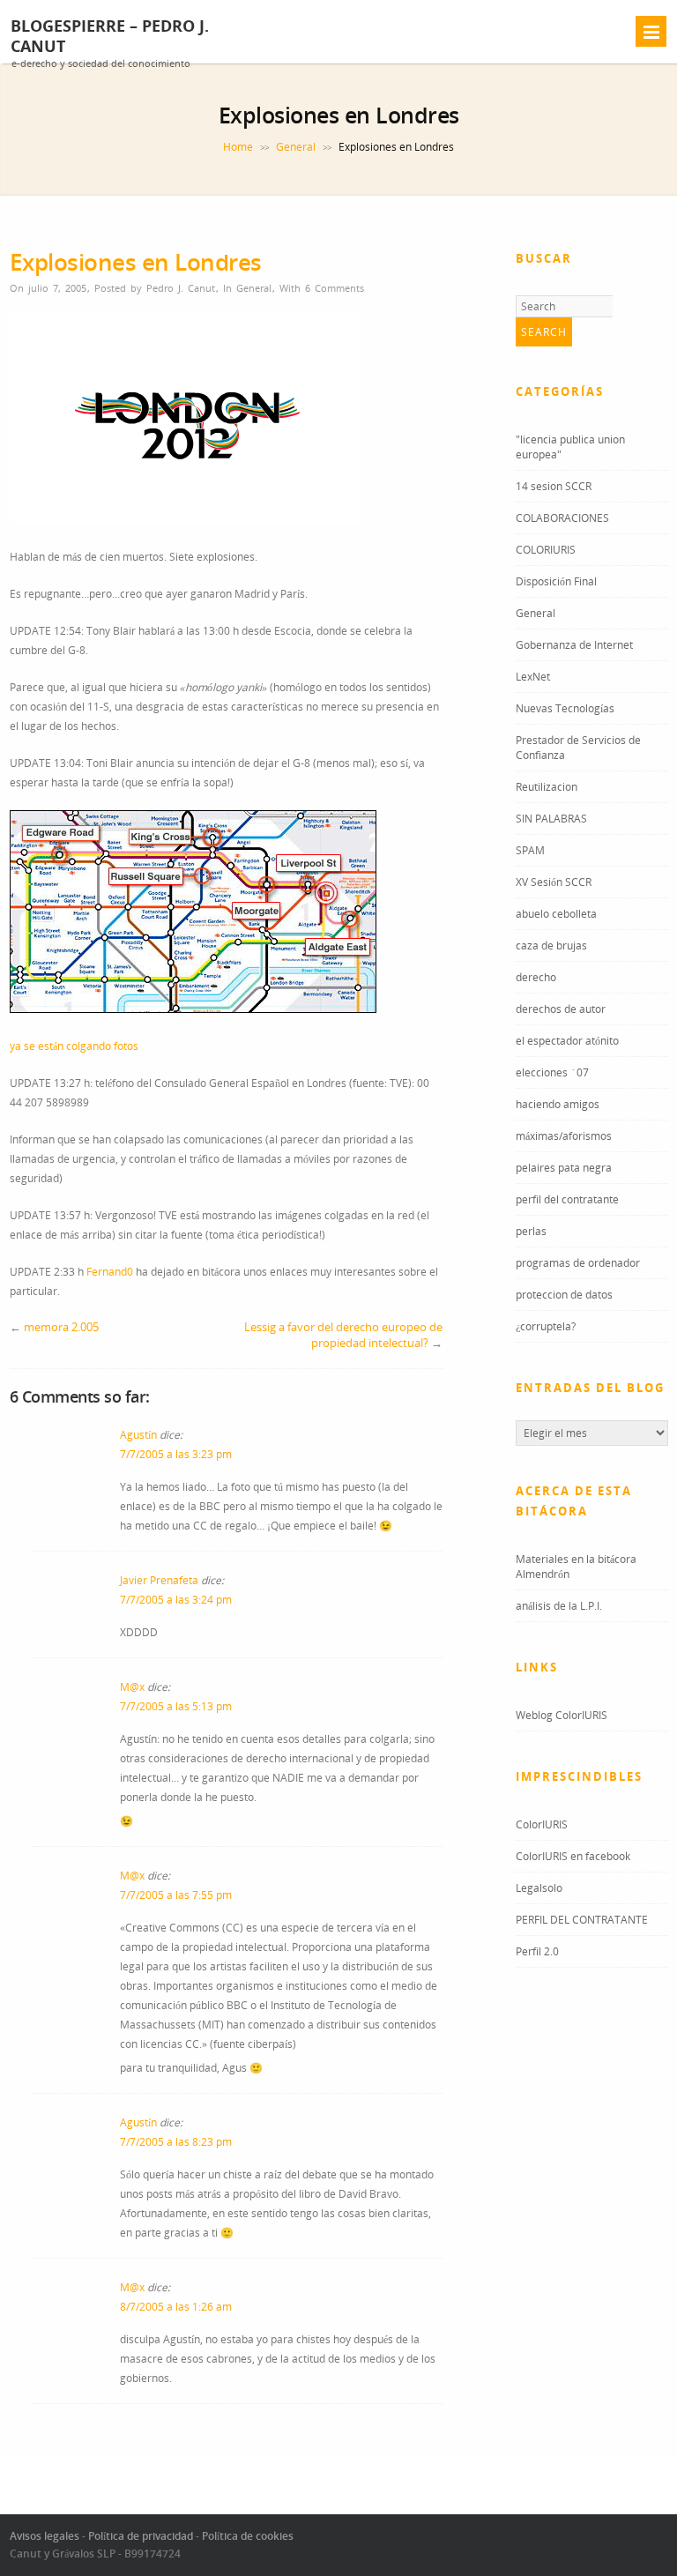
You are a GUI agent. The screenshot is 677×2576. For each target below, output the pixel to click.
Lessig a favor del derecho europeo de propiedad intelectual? (343, 1335)
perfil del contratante (567, 1199)
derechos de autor (561, 1009)
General (296, 147)
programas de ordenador (578, 1263)
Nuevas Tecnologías (565, 708)
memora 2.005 (61, 1327)
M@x (132, 1687)
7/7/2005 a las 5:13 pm (176, 1706)
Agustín (138, 1435)
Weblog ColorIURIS (562, 1715)
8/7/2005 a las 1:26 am (176, 2307)
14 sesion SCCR (554, 486)
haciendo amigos (558, 1104)
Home (238, 147)
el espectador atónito (567, 1041)
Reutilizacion (547, 787)
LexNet (533, 677)
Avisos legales (45, 2536)
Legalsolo (539, 1888)
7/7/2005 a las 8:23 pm (176, 2142)
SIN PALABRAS (551, 819)
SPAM (530, 850)
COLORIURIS (546, 550)
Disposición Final (556, 581)
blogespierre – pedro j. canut (110, 36)
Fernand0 (111, 1272)
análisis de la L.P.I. (559, 1606)
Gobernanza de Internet (574, 645)
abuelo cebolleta (556, 914)
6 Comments (335, 288)
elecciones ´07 (552, 1072)
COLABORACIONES (562, 518)
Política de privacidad (141, 2536)
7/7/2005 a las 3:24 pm (176, 1600)
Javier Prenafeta (159, 1580)
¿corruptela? (546, 1326)
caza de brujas (551, 946)
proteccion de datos (564, 1295)
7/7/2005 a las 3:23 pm (176, 1454)
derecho (536, 977)
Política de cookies (248, 2536)
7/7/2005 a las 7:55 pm (176, 1895)
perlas (531, 1231)
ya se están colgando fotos (74, 1046)
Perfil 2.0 (537, 1951)
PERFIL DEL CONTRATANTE (582, 1920)
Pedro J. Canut (181, 288)
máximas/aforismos (564, 1136)
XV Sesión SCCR (554, 882)
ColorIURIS (542, 1824)
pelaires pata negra (564, 1168)
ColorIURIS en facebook (573, 1856)
